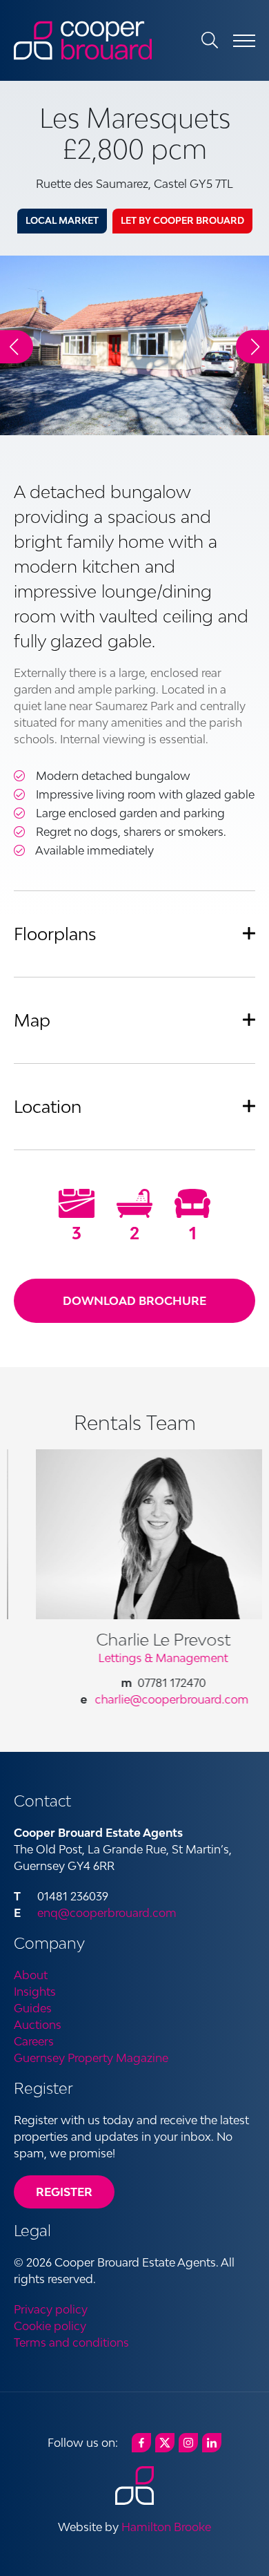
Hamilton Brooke (166, 2527)
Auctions (38, 2025)
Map (32, 1020)
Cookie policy (50, 2326)
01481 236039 (73, 1896)
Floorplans (55, 934)
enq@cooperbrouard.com (107, 1913)
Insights (35, 1992)
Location (48, 1106)
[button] (252, 347)
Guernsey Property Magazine (91, 2058)
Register (64, 2192)
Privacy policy (51, 2309)
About (31, 1975)
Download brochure (134, 1301)
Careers (34, 2041)
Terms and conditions (71, 2343)
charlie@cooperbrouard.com (148, 1699)
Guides (33, 2008)
